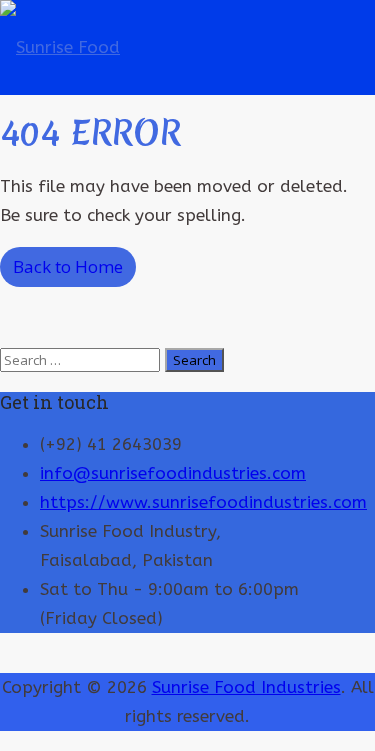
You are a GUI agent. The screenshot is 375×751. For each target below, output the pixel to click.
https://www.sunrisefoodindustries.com (203, 502)
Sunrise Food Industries (246, 687)
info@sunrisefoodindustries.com (173, 473)
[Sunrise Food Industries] (76, 142)
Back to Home (68, 266)
